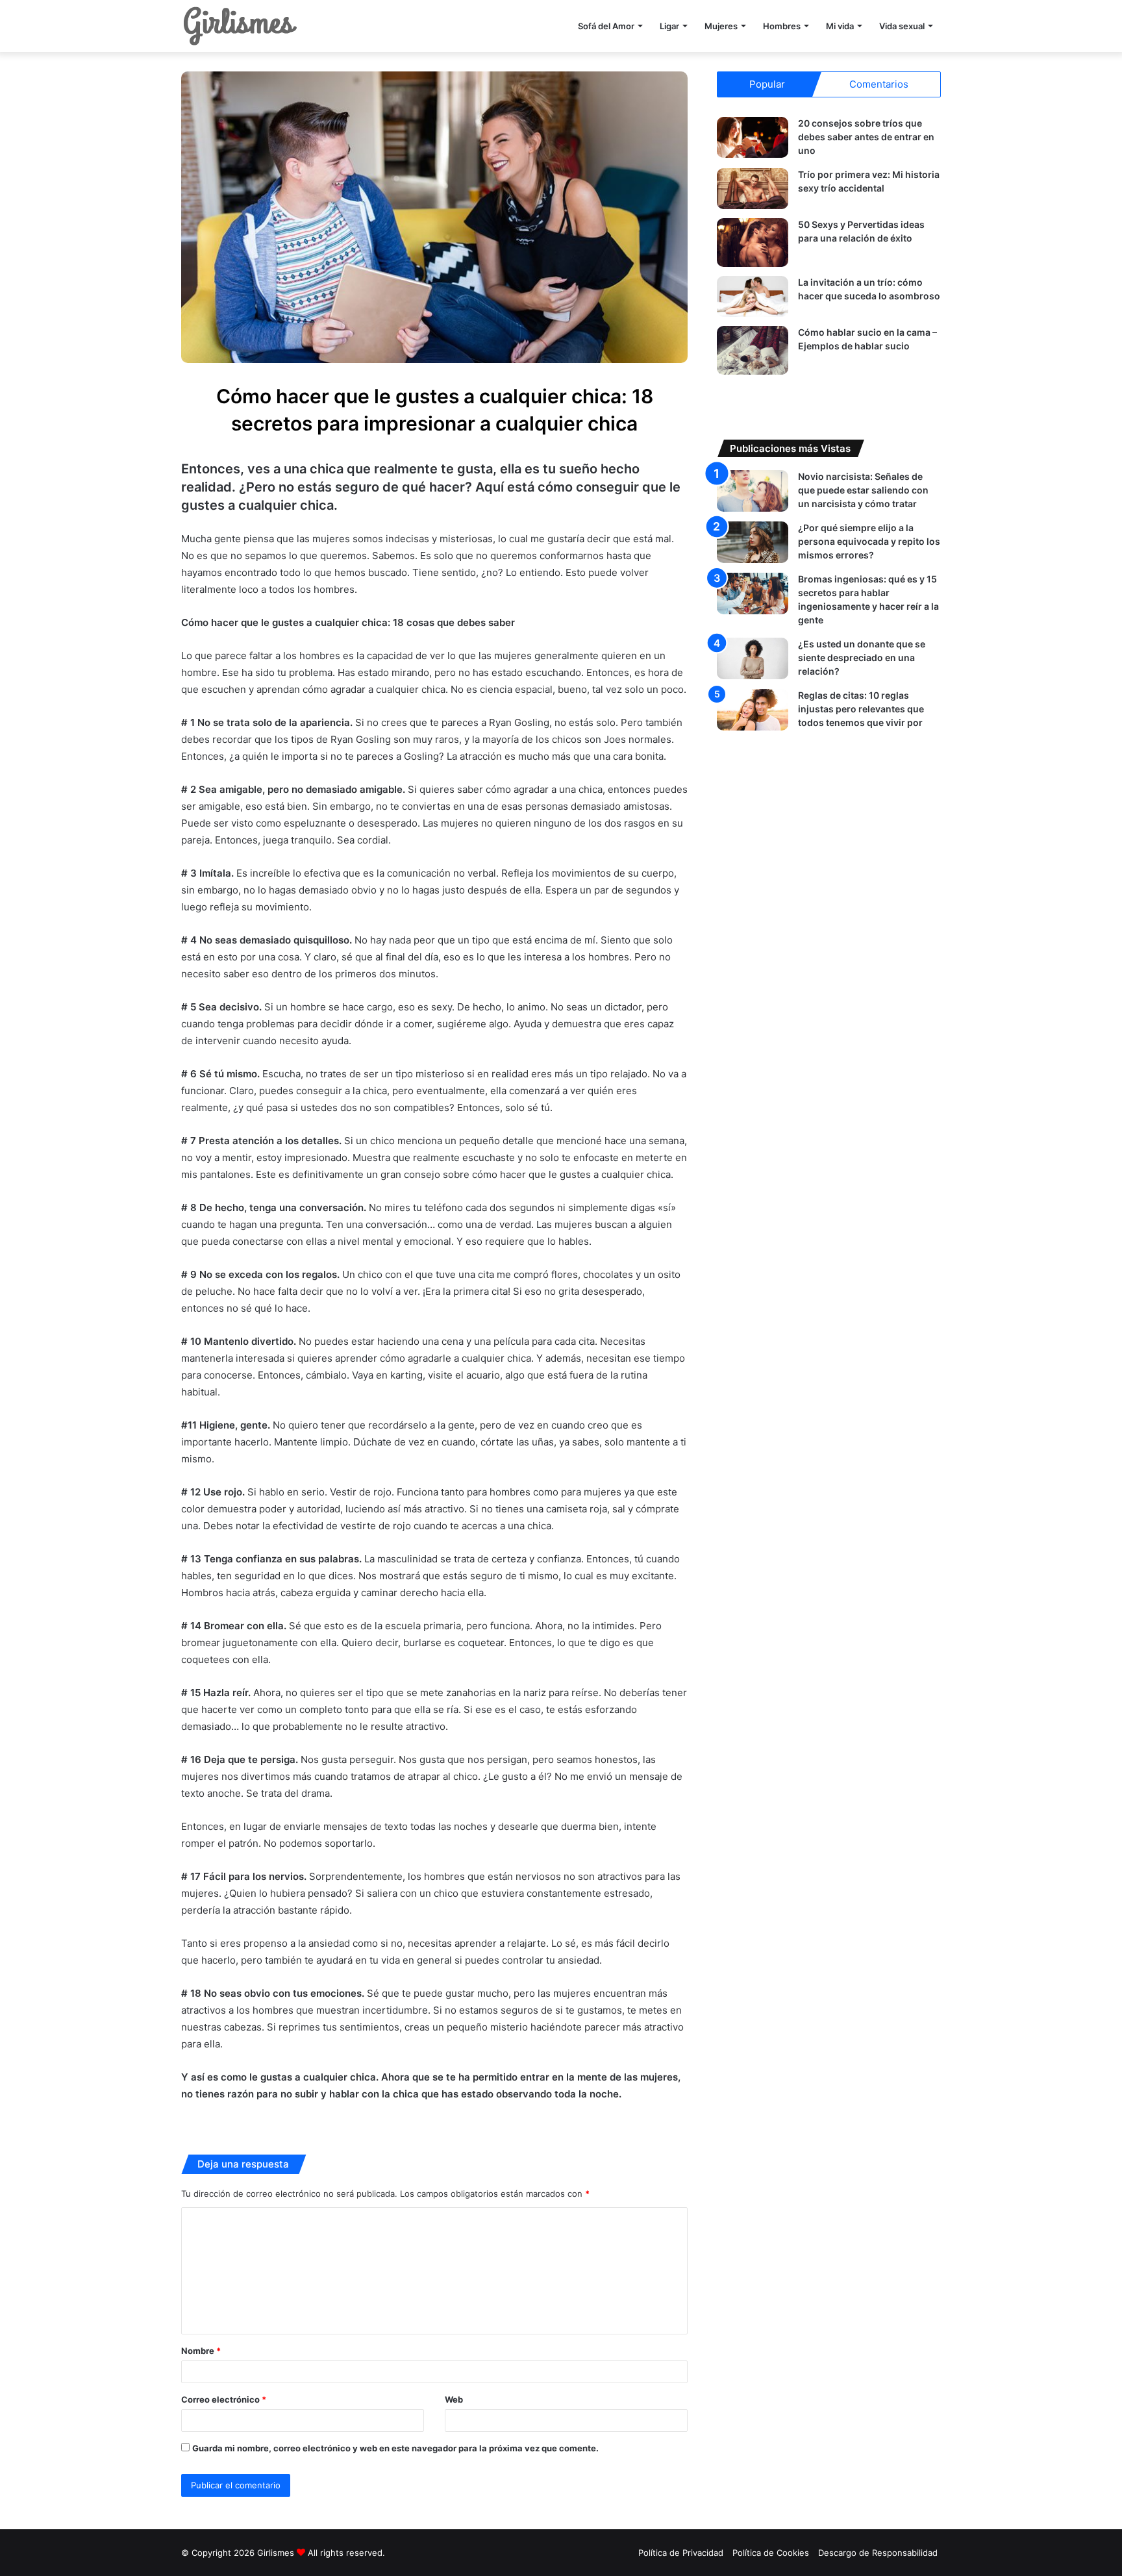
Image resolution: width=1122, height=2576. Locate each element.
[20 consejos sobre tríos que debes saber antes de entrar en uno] (753, 137)
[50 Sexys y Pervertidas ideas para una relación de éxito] (753, 243)
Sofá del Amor (606, 26)
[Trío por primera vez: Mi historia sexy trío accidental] (753, 189)
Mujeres (721, 26)
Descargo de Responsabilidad (878, 2553)
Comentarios (879, 84)
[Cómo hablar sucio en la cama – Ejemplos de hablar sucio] (753, 350)
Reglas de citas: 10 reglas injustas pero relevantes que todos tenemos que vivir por (861, 709)
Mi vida (840, 26)
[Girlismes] (240, 26)
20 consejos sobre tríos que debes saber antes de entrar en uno (866, 137)
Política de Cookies (771, 2553)
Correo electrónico (224, 2399)
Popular (767, 84)
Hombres (782, 26)
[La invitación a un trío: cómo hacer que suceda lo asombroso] (753, 296)
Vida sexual (902, 26)
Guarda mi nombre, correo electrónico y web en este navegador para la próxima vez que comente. (395, 2448)
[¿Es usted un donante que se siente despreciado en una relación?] (753, 658)
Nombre (201, 2351)
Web (454, 2399)
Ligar (669, 26)
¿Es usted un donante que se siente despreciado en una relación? (862, 657)
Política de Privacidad (681, 2553)
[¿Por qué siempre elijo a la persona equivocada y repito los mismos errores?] (753, 542)
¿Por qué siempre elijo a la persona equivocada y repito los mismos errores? (869, 541)
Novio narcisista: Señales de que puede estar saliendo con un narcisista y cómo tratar (863, 490)
